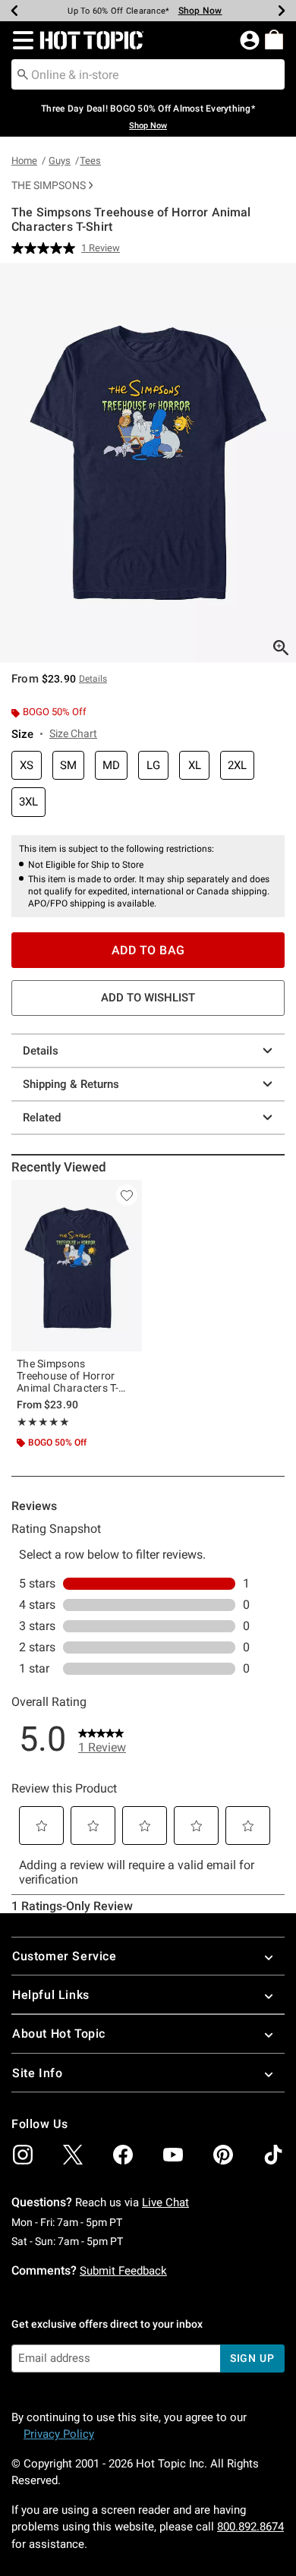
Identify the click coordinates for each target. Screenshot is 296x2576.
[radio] (27, 766)
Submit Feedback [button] (123, 2271)
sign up (252, 2358)
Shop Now (200, 11)
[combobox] (148, 74)
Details (41, 1051)
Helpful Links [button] (51, 1995)
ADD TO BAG (148, 950)
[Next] (282, 11)
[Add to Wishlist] (127, 1195)
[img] (23, 2155)
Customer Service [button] (65, 1956)
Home (24, 161)
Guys (60, 161)
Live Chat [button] (165, 2202)
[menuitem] (274, 39)
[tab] (148, 463)
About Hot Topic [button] (59, 2034)
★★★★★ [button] (43, 1422)
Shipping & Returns (71, 1084)
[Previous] (14, 11)
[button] (20, 40)
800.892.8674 (250, 2527)
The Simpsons (49, 185)
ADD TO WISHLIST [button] (148, 998)
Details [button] (93, 679)
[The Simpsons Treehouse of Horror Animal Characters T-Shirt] (77, 1266)
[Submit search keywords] (23, 74)
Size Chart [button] (73, 733)
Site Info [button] (37, 2073)
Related (42, 1118)
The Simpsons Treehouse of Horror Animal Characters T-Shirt (68, 1376)
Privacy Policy (59, 2434)
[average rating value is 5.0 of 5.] (46, 248)
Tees (90, 161)
